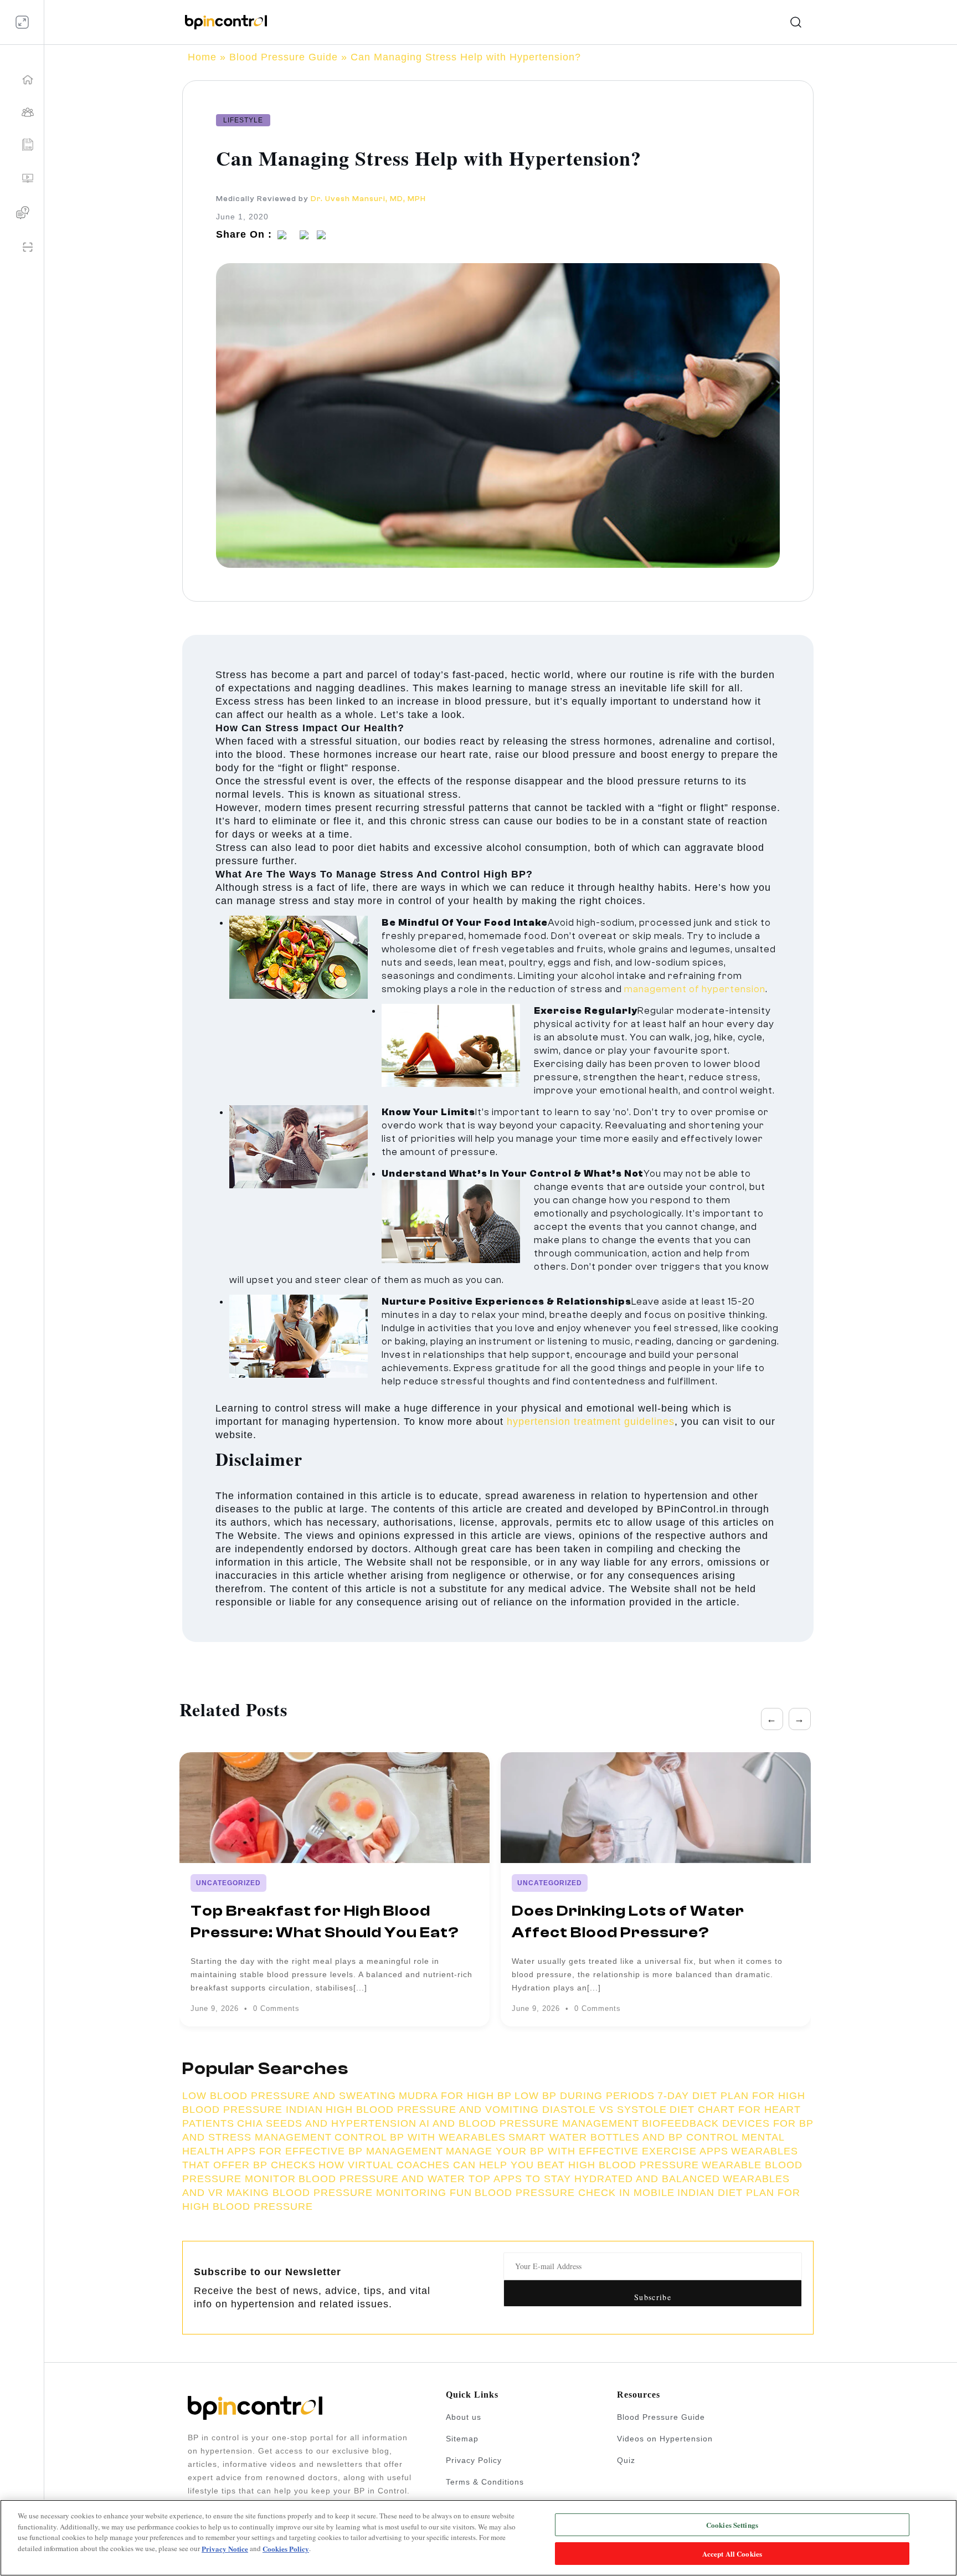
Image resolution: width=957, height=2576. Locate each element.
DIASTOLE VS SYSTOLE (604, 2110)
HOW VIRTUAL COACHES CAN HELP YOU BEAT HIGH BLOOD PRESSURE (509, 2165)
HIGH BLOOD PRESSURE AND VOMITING (434, 2110)
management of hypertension (695, 989)
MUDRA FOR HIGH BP (455, 2096)
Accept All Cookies (732, 2553)
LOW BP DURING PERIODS (585, 2096)
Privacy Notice (225, 2548)
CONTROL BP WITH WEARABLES (420, 2137)
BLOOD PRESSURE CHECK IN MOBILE (575, 2193)
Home (202, 57)
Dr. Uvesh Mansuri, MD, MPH (368, 199)
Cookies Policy (286, 2548)
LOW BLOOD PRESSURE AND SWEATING (289, 2096)
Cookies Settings (732, 2525)
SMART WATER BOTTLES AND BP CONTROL (624, 2137)
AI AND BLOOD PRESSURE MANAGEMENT (529, 2123)
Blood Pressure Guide (284, 57)
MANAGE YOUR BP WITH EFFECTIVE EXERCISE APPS (587, 2151)
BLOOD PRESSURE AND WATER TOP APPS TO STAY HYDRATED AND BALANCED (509, 2179)
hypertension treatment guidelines (591, 1422)
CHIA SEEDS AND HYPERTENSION (327, 2123)
